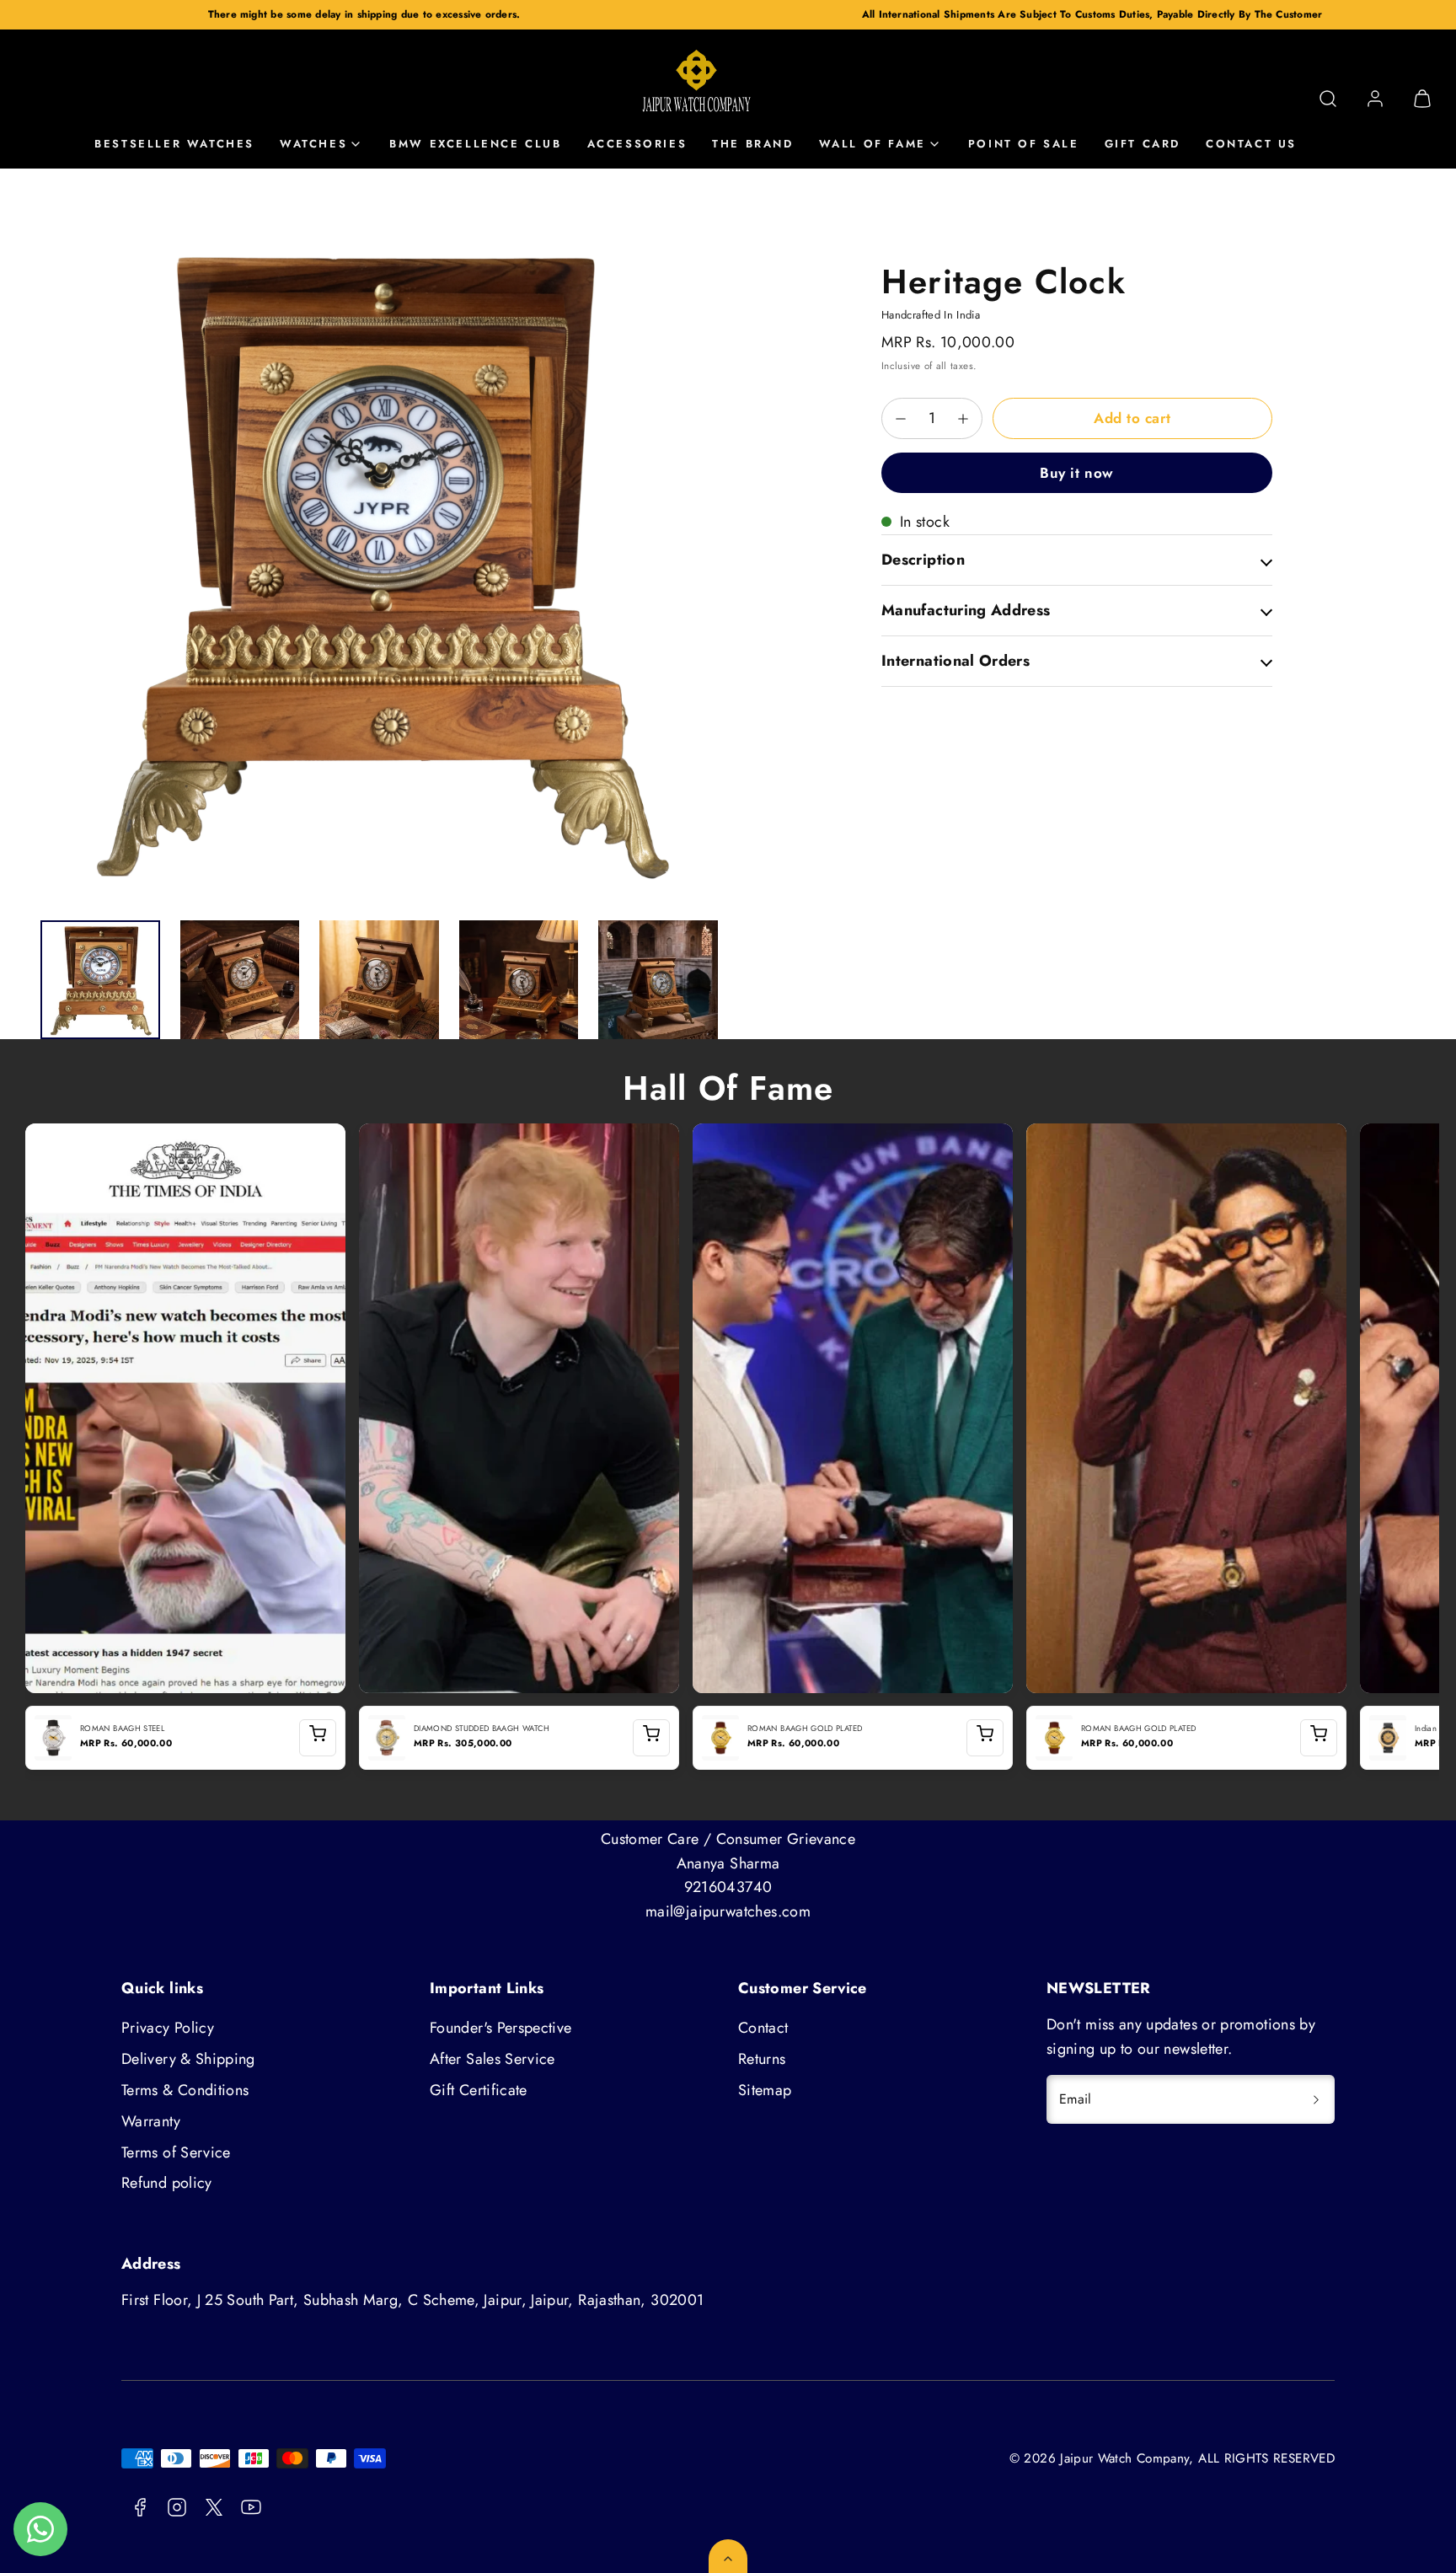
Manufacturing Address (966, 610)
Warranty (151, 2121)
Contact (763, 2028)
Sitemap (765, 2090)
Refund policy (167, 2183)
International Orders (955, 661)
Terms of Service (176, 2152)
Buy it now (1076, 473)
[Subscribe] (1316, 2099)
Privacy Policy (168, 2028)
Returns (762, 2059)
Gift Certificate (479, 2090)
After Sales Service (492, 2059)
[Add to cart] (318, 1738)
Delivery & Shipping (188, 2059)
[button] (1328, 99)
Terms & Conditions (185, 2090)
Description (923, 560)
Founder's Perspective (501, 2028)
